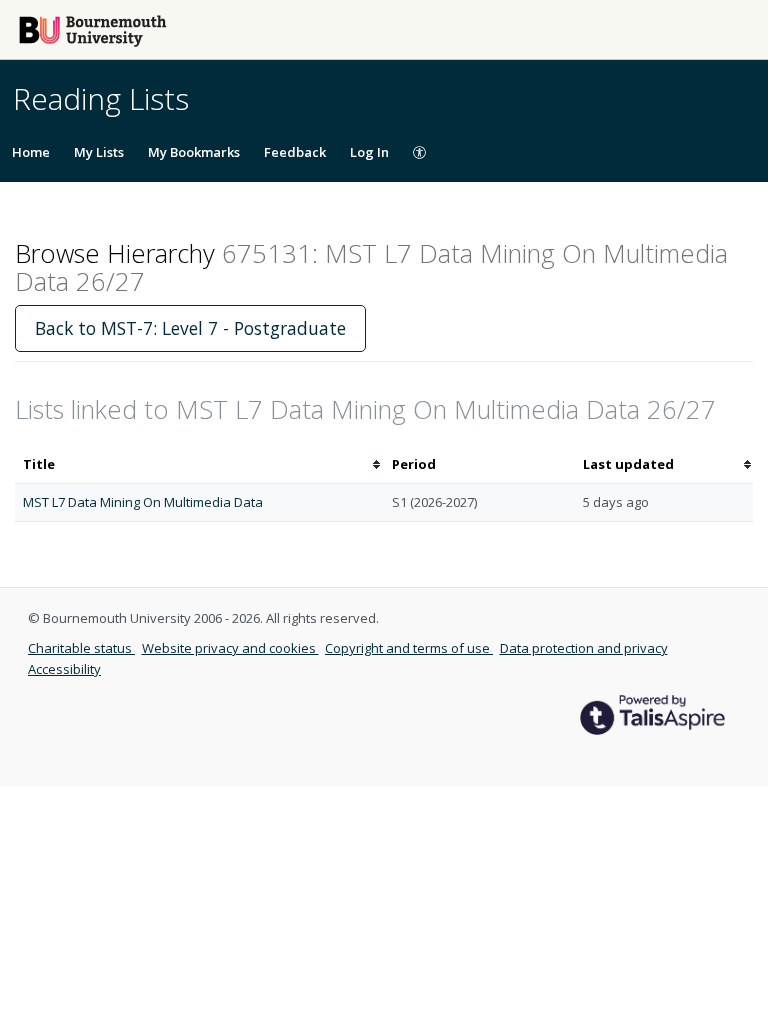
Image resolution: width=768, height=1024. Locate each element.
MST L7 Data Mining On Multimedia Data (143, 502)
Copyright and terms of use (409, 648)
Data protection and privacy (584, 648)
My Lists (99, 152)
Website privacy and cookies (230, 648)
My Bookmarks (194, 152)
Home (31, 152)
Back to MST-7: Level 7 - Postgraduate (190, 328)
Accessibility (64, 669)
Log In (369, 152)
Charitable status (81, 648)
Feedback (295, 152)
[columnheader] (199, 464)
